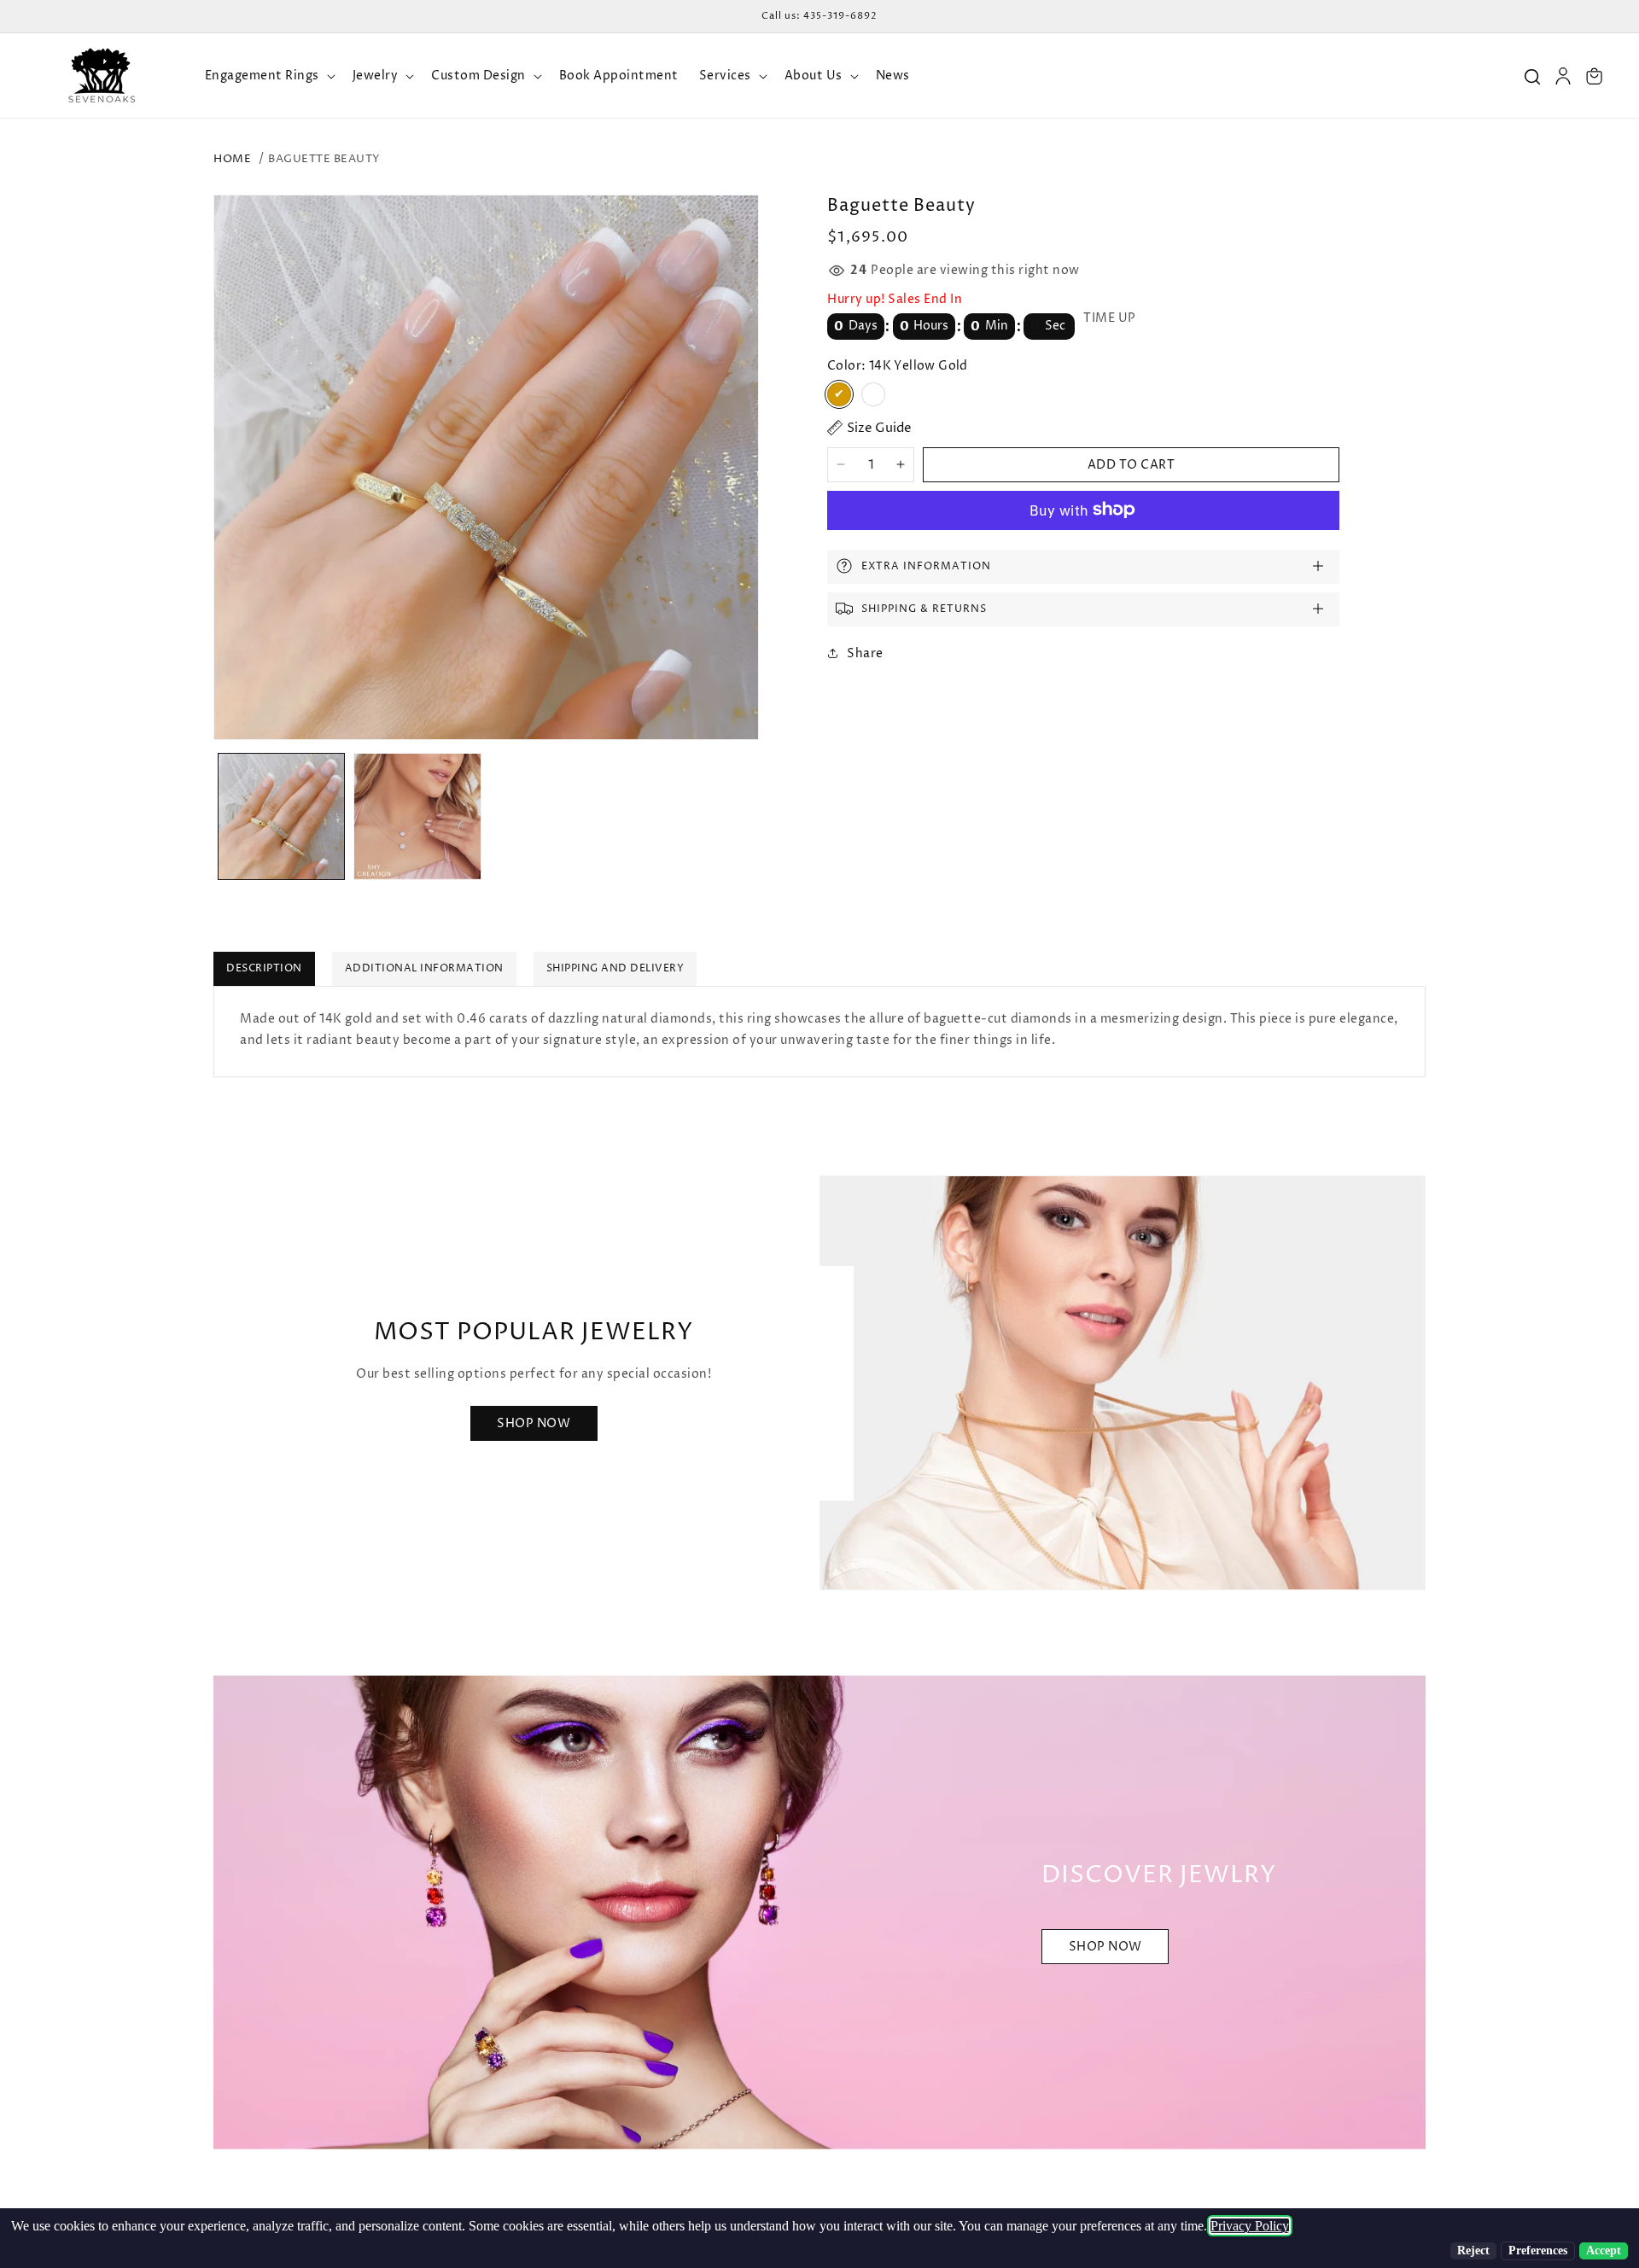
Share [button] (865, 653)
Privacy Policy (1250, 2226)
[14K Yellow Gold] (839, 394)
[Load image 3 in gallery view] (417, 816)
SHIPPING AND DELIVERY (615, 968)
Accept (1604, 2251)
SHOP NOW (1105, 1947)
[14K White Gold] (873, 394)
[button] (268, 76)
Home (232, 159)
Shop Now (534, 1423)
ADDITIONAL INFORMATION (424, 968)
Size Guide (879, 428)
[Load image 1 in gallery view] (281, 816)
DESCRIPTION (264, 968)
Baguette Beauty (324, 159)
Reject (1473, 2251)
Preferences (1538, 2251)
